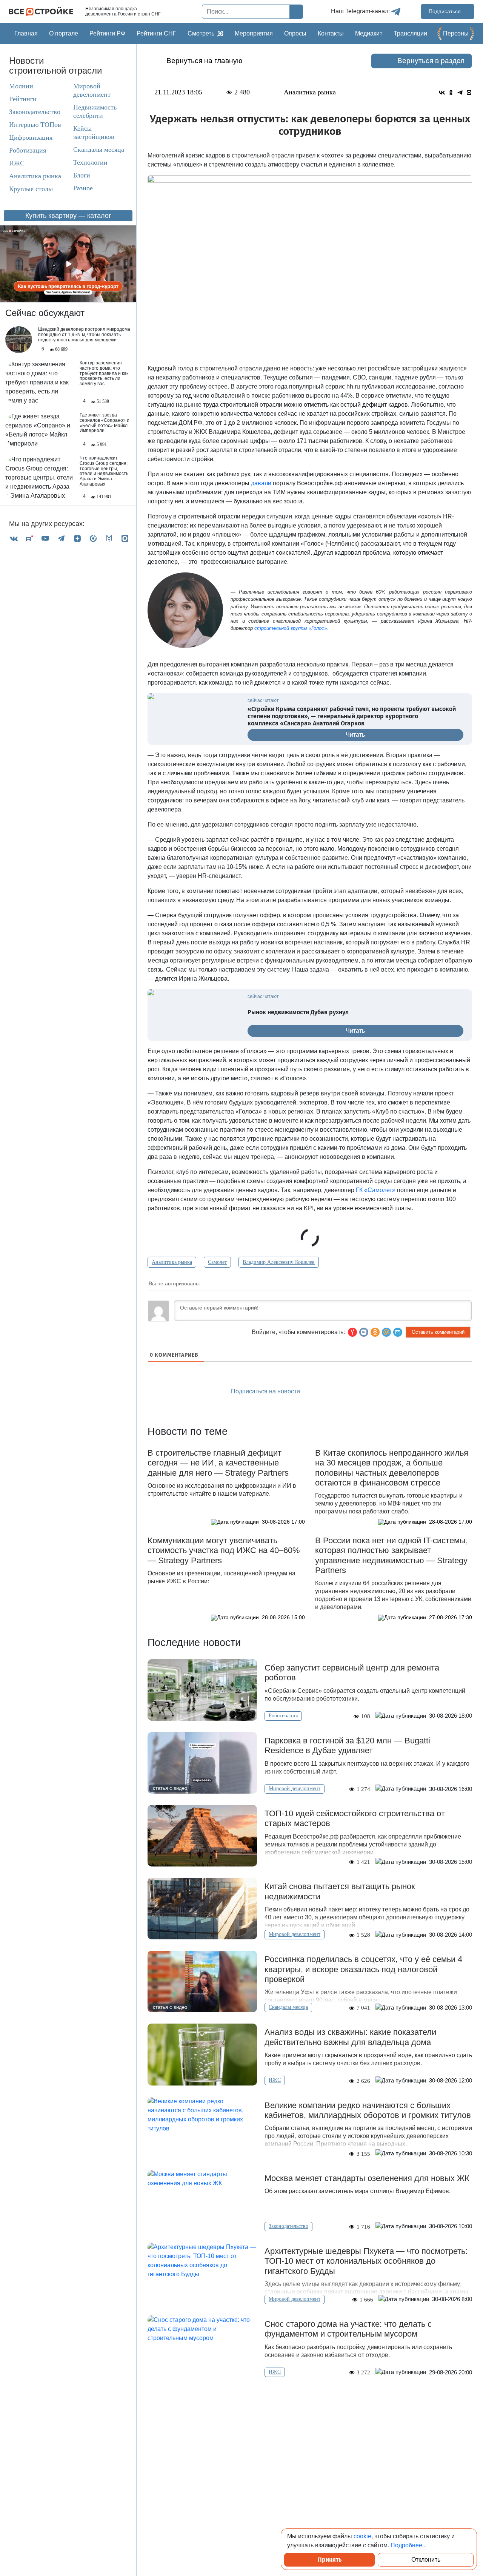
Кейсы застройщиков (94, 133)
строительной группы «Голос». (291, 628)
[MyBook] (109, 538)
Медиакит (369, 33)
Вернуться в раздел (431, 61)
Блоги (82, 175)
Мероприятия (254, 33)
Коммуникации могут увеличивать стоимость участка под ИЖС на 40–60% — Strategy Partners (224, 1550)
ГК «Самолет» (376, 1190)
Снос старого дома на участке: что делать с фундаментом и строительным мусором (348, 2329)
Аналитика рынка (35, 176)
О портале (64, 33)
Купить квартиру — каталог (68, 216)
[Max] (125, 538)
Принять (330, 2560)
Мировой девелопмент (92, 90)
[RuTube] (29, 538)
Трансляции (410, 33)
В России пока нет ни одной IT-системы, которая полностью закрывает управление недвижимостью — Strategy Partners (391, 1555)
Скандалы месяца (99, 150)
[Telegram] (61, 538)
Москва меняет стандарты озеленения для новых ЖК (368, 2178)
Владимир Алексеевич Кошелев (279, 1262)
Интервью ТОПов (35, 125)
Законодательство (35, 112)
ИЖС (17, 163)
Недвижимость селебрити (95, 111)
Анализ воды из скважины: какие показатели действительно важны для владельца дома (350, 2037)
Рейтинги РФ (107, 33)
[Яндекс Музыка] (93, 538)
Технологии (90, 162)
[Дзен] (77, 538)
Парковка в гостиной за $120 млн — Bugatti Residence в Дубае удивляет (347, 1745)
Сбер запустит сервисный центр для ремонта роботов (352, 1673)
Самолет (217, 1262)
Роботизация (28, 150)
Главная (26, 33)
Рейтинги (23, 99)
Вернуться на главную (204, 61)
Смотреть (201, 33)
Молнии (21, 86)
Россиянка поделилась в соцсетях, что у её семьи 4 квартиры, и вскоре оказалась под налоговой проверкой (363, 1969)
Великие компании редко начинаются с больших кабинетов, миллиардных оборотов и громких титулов (368, 2110)
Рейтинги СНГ (156, 33)
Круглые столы (31, 189)
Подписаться (445, 11)
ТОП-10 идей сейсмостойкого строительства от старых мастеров (355, 1818)
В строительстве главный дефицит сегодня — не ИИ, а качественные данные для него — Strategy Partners (218, 1463)
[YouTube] (45, 538)
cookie (362, 2536)
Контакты (331, 33)
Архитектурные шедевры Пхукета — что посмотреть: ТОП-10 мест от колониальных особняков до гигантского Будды (366, 2261)
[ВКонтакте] (14, 538)
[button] (398, 1332)
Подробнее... (409, 2545)
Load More (310, 2400)
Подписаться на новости (266, 1391)
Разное (83, 188)
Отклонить (426, 2560)
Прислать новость (353, 1392)
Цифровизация (31, 137)
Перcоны (456, 33)
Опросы (295, 33)
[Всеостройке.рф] (44, 12)
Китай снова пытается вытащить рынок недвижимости (340, 1891)
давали (260, 483)
